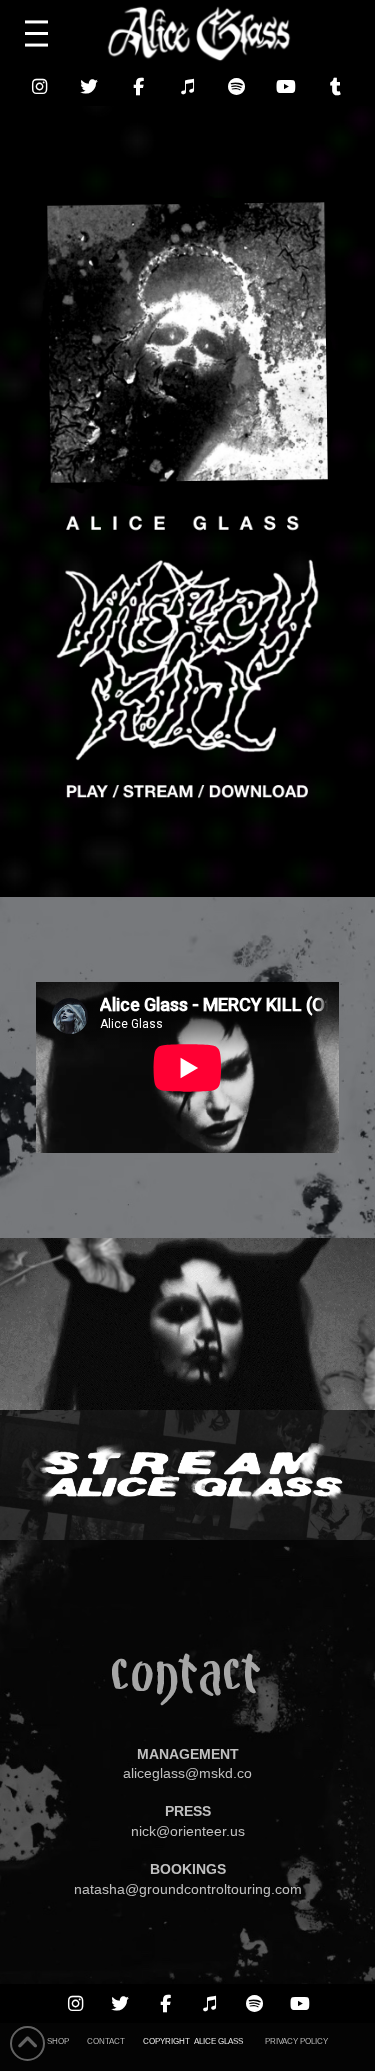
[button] (36, 34)
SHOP (58, 2041)
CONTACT (106, 2041)
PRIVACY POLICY (296, 2041)
